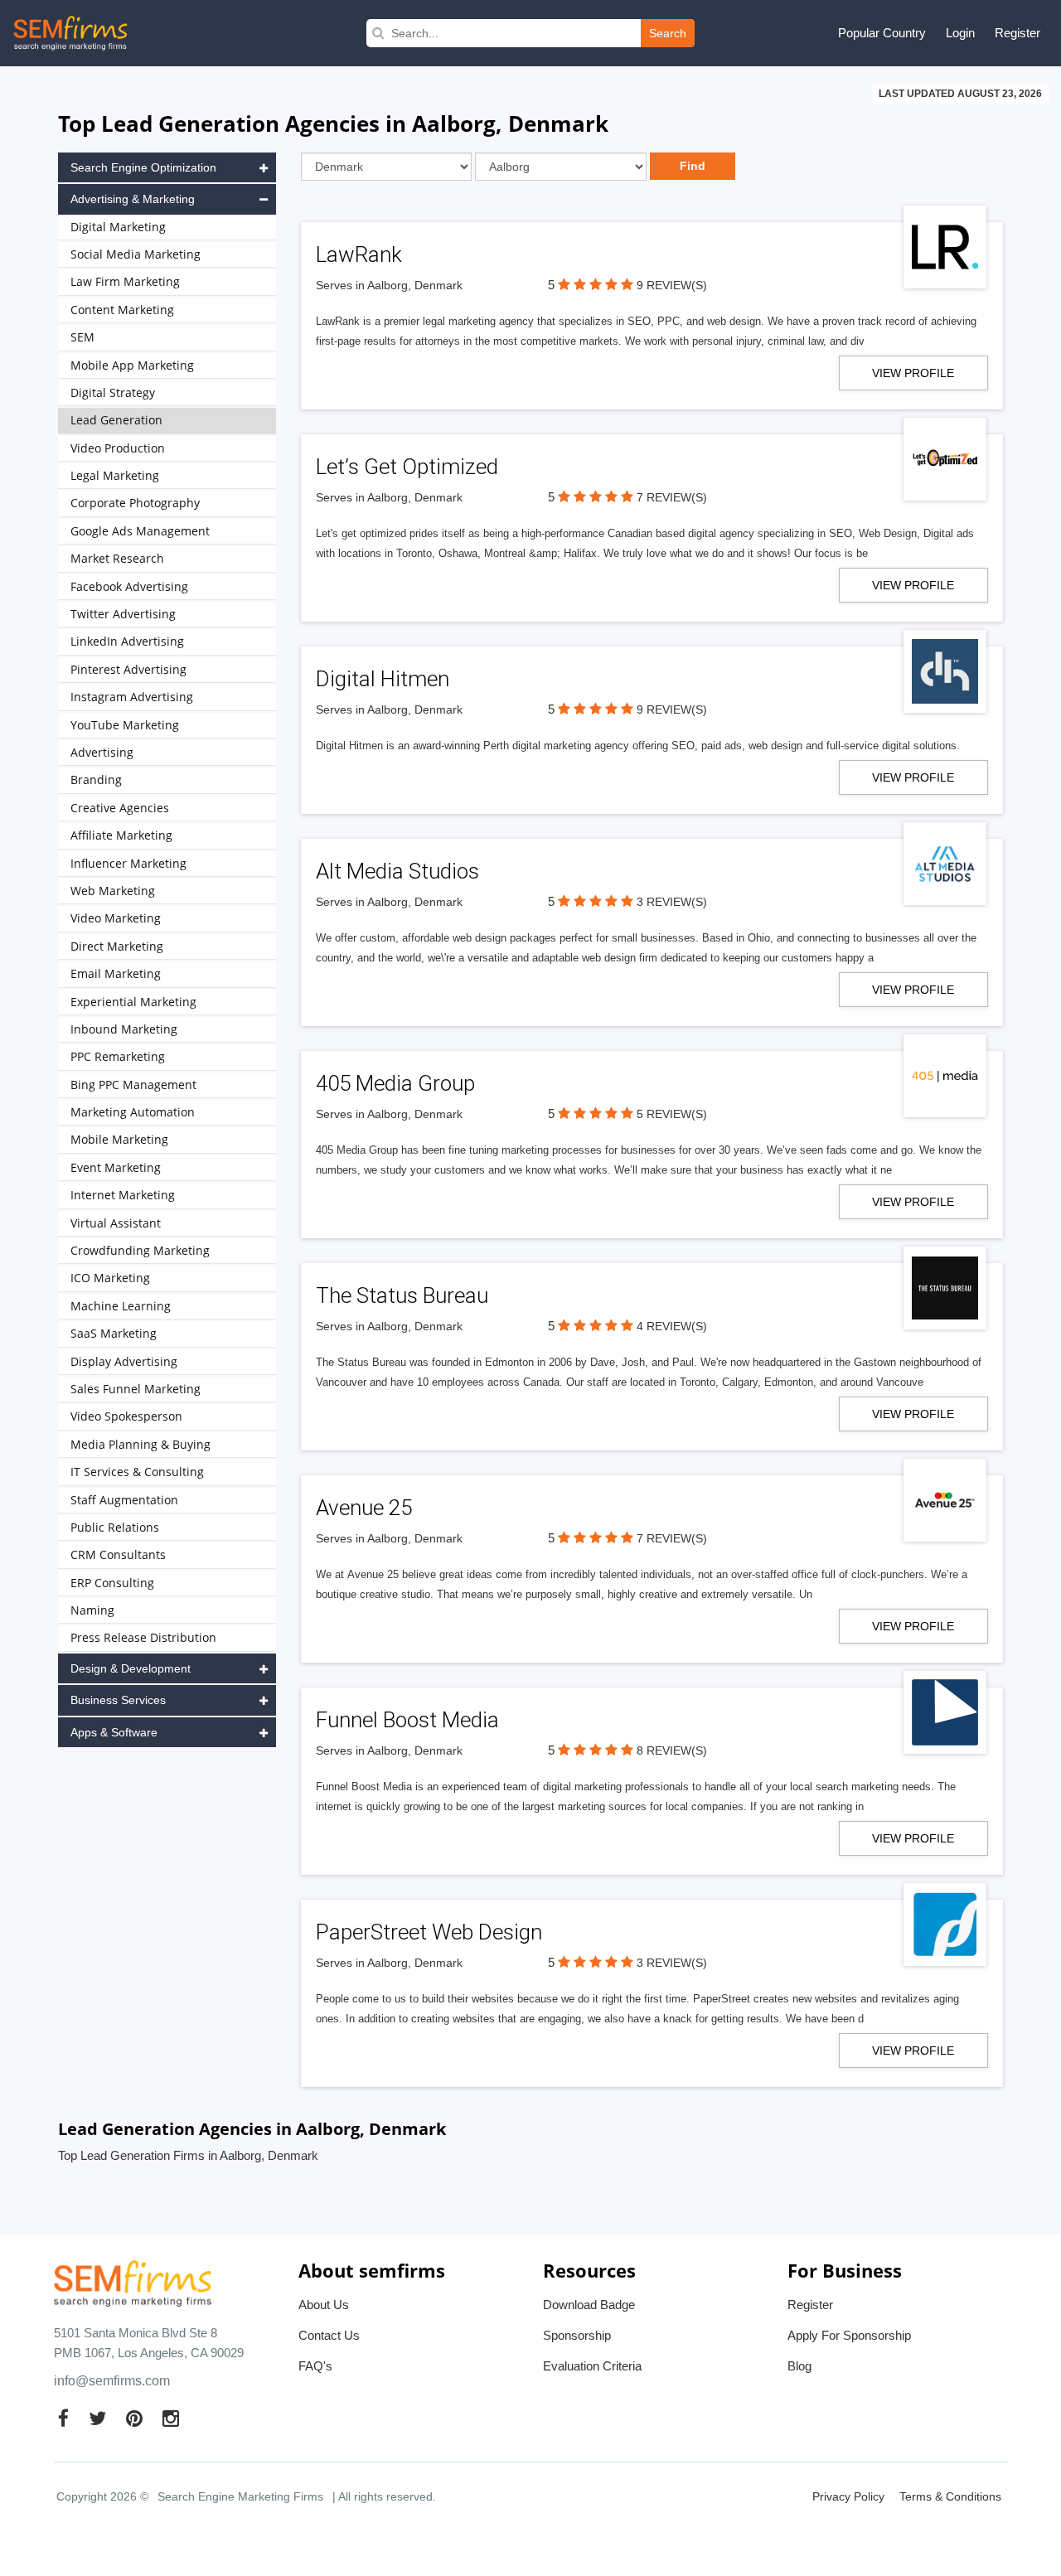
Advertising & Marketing (133, 199)
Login (960, 33)
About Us (324, 2305)
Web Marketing (113, 891)
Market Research (117, 558)
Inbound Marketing (124, 1029)
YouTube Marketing (125, 725)
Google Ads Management (140, 531)
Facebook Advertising (129, 586)
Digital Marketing (118, 227)
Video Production (118, 448)
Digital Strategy (113, 392)
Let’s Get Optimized (407, 467)
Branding (96, 780)
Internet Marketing (123, 1195)
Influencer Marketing (128, 863)
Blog (799, 2366)
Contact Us (329, 2335)
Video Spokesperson (126, 1416)
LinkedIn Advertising (127, 641)
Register (1017, 33)
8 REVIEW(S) (672, 1750)
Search (668, 33)
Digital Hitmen (383, 679)
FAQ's (315, 2366)
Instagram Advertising (132, 697)
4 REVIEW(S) (672, 1326)
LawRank (359, 254)
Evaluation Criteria (592, 2366)
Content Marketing (122, 310)
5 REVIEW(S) (672, 1114)
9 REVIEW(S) (672, 285)
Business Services (118, 1700)
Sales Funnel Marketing (136, 1389)
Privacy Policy (848, 2496)
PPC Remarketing (118, 1056)
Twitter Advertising (123, 614)
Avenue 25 (364, 1508)
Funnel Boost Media (407, 1720)
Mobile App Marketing (132, 365)
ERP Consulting (112, 1583)
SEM (82, 337)
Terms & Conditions (950, 2496)
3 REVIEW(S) (672, 902)
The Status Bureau (402, 1295)
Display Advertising (124, 1361)
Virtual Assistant (116, 1223)
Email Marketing (116, 973)
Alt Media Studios (397, 871)
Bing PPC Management (133, 1085)
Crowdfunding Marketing (140, 1250)
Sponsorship (577, 2335)
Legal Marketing (115, 475)
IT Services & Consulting (137, 1472)
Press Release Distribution (143, 1637)
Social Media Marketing (136, 254)
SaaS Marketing (114, 1333)
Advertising (102, 752)
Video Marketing (116, 918)
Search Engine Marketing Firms (240, 2496)
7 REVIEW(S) (672, 497)
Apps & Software (114, 1732)
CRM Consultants (118, 1554)
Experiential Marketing (133, 1002)
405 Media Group (395, 1083)
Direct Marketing (117, 946)
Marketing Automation (133, 1112)
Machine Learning (121, 1306)
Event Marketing (116, 1167)
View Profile (913, 373)
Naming (92, 1610)
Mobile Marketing (119, 1139)
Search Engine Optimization (143, 167)
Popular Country (882, 33)
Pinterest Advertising (128, 669)
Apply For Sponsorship (849, 2335)
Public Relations (115, 1527)
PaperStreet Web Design (429, 1932)
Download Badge (589, 2305)
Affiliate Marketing (121, 835)
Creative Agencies (120, 808)
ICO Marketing (110, 1278)
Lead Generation (116, 420)
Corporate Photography (135, 503)
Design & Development (131, 1668)
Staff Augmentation (124, 1500)
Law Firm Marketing (125, 281)
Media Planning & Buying (140, 1444)
